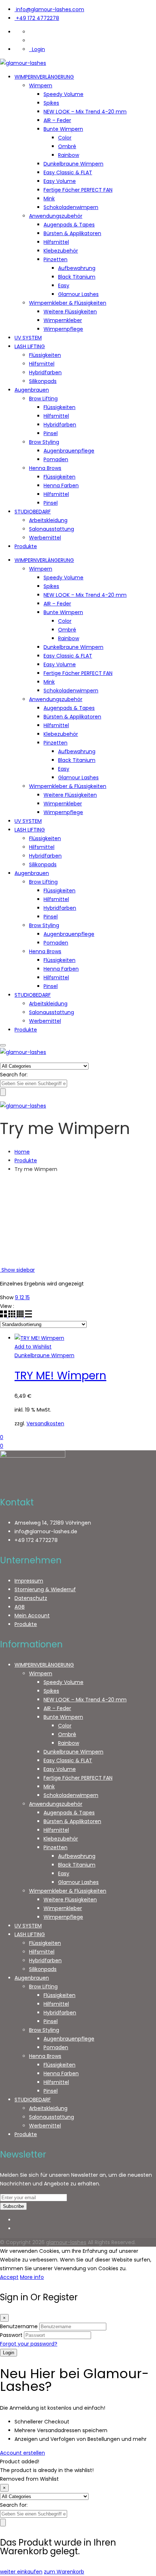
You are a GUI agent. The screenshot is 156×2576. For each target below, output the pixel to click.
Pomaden (56, 459)
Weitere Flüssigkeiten (70, 312)
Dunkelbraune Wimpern (73, 164)
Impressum (29, 1581)
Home (22, 1152)
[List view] (28, 1316)
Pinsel (51, 433)
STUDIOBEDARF (33, 512)
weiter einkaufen (21, 2572)
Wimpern (41, 86)
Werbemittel (45, 538)
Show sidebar (17, 1270)
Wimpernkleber (63, 320)
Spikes (51, 103)
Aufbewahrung (77, 268)
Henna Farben (61, 485)
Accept (9, 2277)
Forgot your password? (29, 2344)
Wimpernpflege (63, 329)
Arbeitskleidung (48, 520)
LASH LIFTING (30, 346)
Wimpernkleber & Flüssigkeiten (68, 303)
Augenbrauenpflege (69, 451)
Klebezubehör (61, 251)
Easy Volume (60, 181)
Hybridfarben (45, 372)
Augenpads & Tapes (69, 225)
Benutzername (19, 2326)
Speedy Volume (63, 94)
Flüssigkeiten (45, 355)
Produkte (26, 546)
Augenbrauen (32, 390)
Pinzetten (56, 259)
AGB (20, 1607)
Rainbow (69, 155)
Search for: (14, 1075)
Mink (49, 199)
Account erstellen (22, 2453)
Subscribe (13, 2206)
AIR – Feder (57, 120)
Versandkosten (45, 1424)
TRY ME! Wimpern (60, 1375)
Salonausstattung (52, 529)
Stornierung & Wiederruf (45, 1589)
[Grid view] (4, 1316)
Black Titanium (77, 277)
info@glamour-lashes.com (50, 9)
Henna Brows (45, 468)
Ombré (67, 146)
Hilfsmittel (56, 242)
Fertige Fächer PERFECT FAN (78, 190)
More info (32, 2277)
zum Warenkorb (64, 2572)
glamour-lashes (66, 2242)
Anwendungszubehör (56, 216)
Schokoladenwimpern (71, 207)
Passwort (11, 2335)
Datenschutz (31, 1598)
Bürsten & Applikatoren (72, 233)
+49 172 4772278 (38, 18)
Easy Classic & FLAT (68, 172)
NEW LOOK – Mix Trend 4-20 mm (85, 112)
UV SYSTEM (28, 338)
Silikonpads (43, 381)
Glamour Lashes (78, 294)
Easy (64, 285)
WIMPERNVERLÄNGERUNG (44, 77)
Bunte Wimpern (63, 129)
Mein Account (32, 1616)
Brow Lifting (43, 399)
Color (65, 138)
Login (38, 49)
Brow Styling (44, 442)
